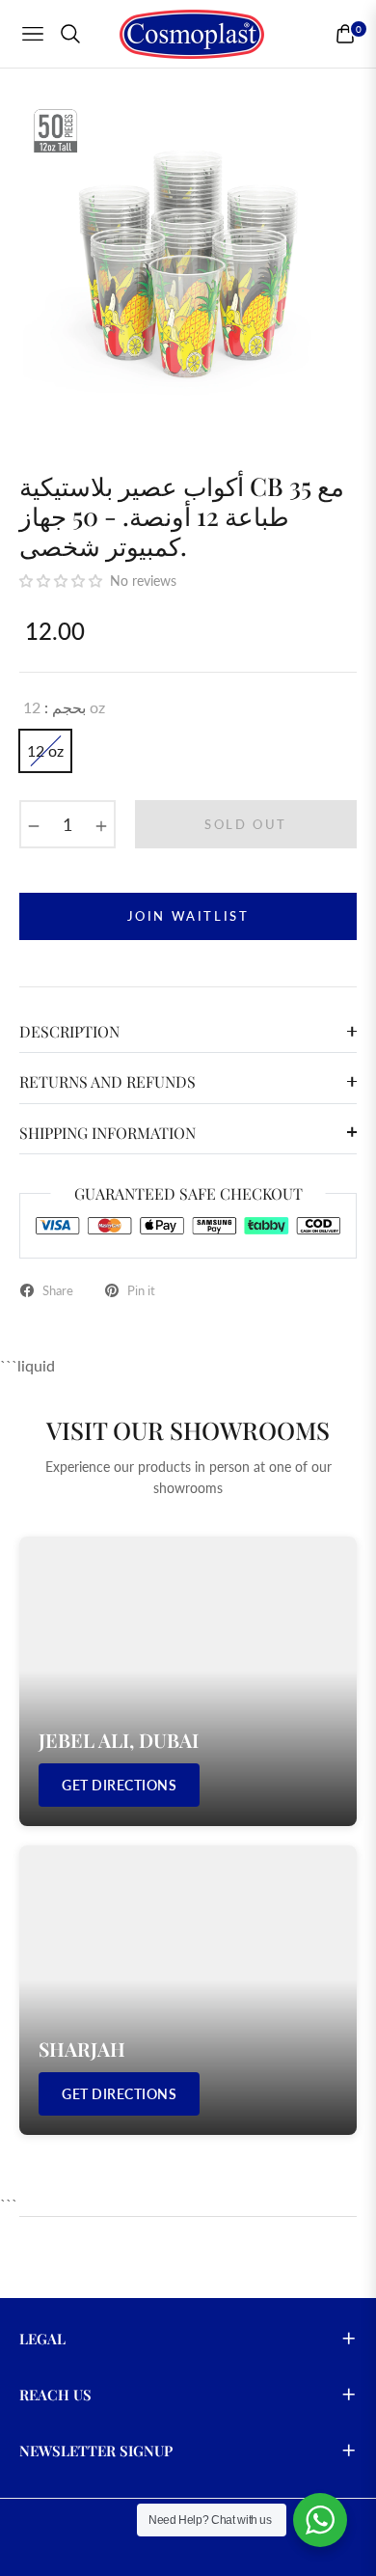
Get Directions (119, 1785)
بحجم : (64, 707)
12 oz (45, 750)
